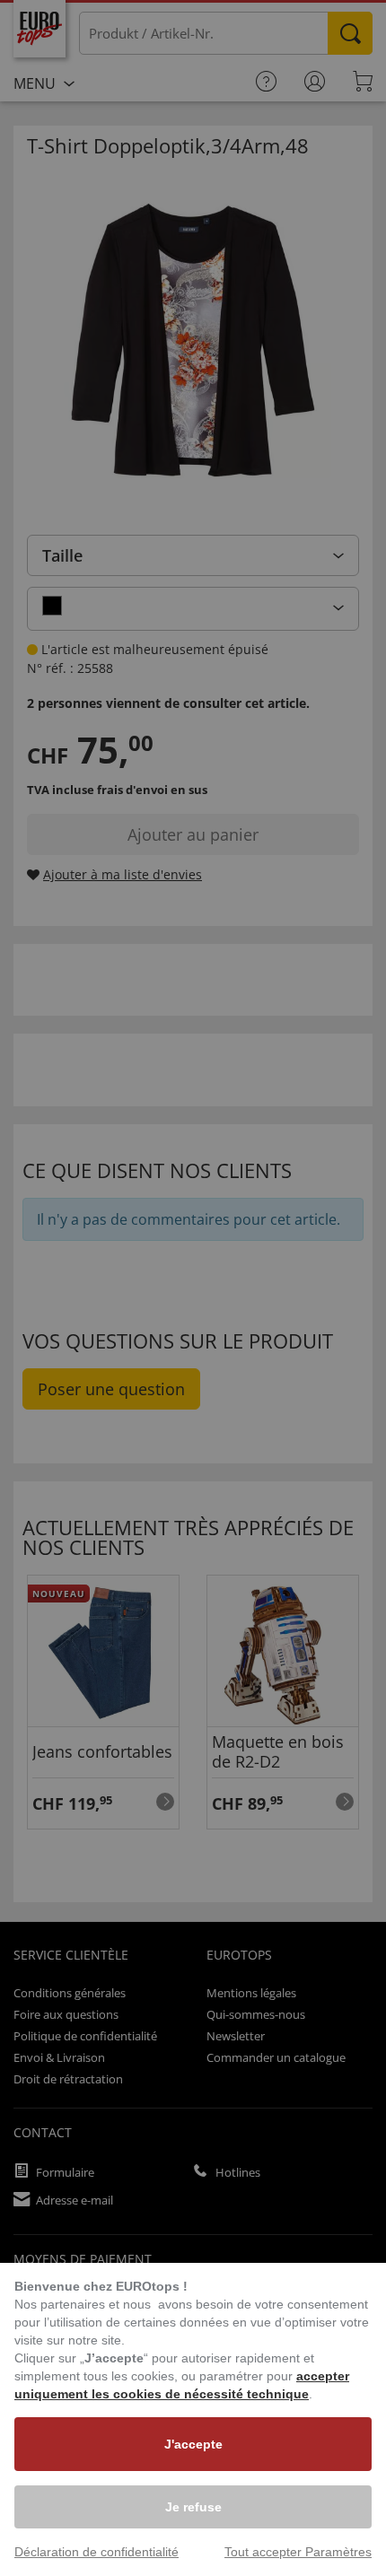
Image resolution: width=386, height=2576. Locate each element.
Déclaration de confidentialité (96, 2552)
